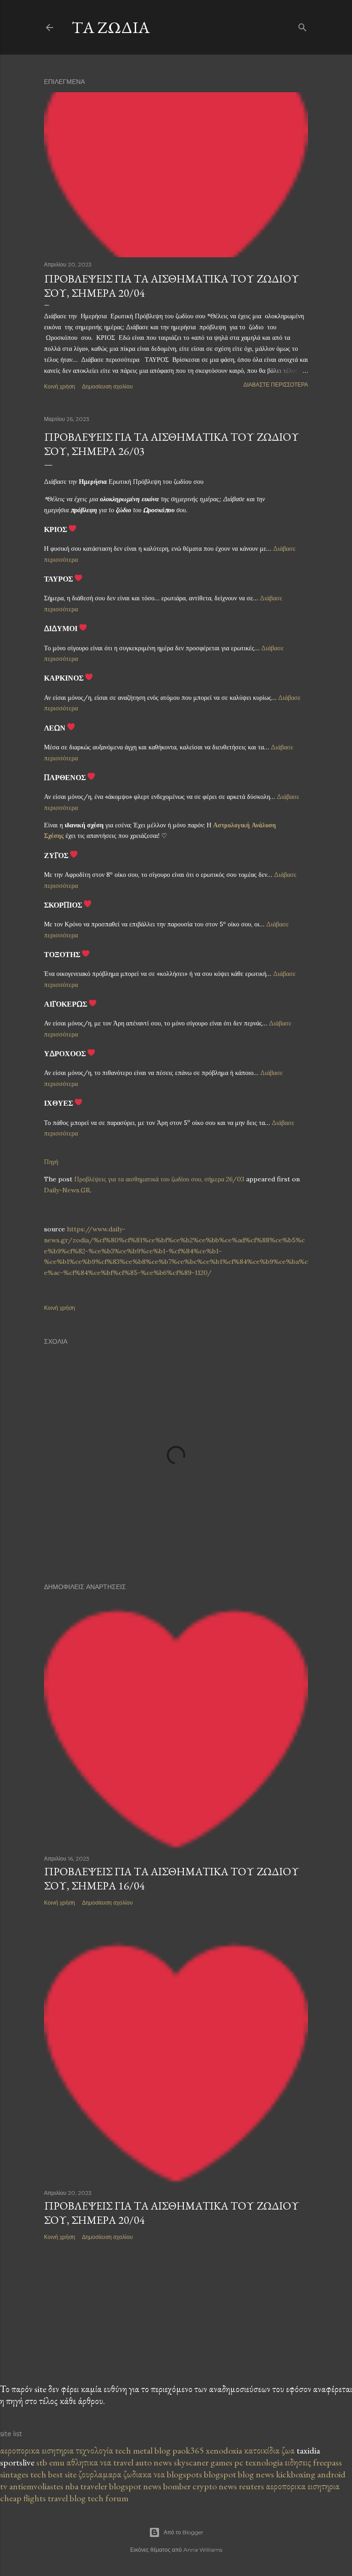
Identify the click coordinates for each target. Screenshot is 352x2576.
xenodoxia (224, 2450)
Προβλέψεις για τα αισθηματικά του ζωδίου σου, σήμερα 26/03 (159, 1179)
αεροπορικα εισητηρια (38, 2450)
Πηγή (51, 1162)
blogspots (185, 2474)
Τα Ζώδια (111, 27)
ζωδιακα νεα (145, 2474)
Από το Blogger (184, 2532)
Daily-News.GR (67, 1190)
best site (63, 2474)
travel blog (68, 2498)
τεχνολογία (94, 2450)
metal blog (152, 2450)
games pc (228, 2462)
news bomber (168, 2486)
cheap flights (24, 2498)
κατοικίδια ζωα (269, 2450)
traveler (95, 2486)
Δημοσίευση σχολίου (107, 386)
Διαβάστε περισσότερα (276, 385)
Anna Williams (203, 2550)
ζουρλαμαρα (101, 2474)
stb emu (51, 2462)
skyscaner (192, 2462)
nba (73, 2486)
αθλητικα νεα (90, 2462)
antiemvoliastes (37, 2486)
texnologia (265, 2462)
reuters (252, 2486)
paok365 (188, 2450)
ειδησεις (299, 2462)
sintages (15, 2474)
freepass (327, 2462)
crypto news (216, 2486)
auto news (154, 2462)
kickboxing (297, 2474)
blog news (257, 2474)
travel (124, 2462)
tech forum (108, 2498)
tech (124, 2450)
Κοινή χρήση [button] (60, 386)
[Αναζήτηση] (302, 25)
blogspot (221, 2474)
